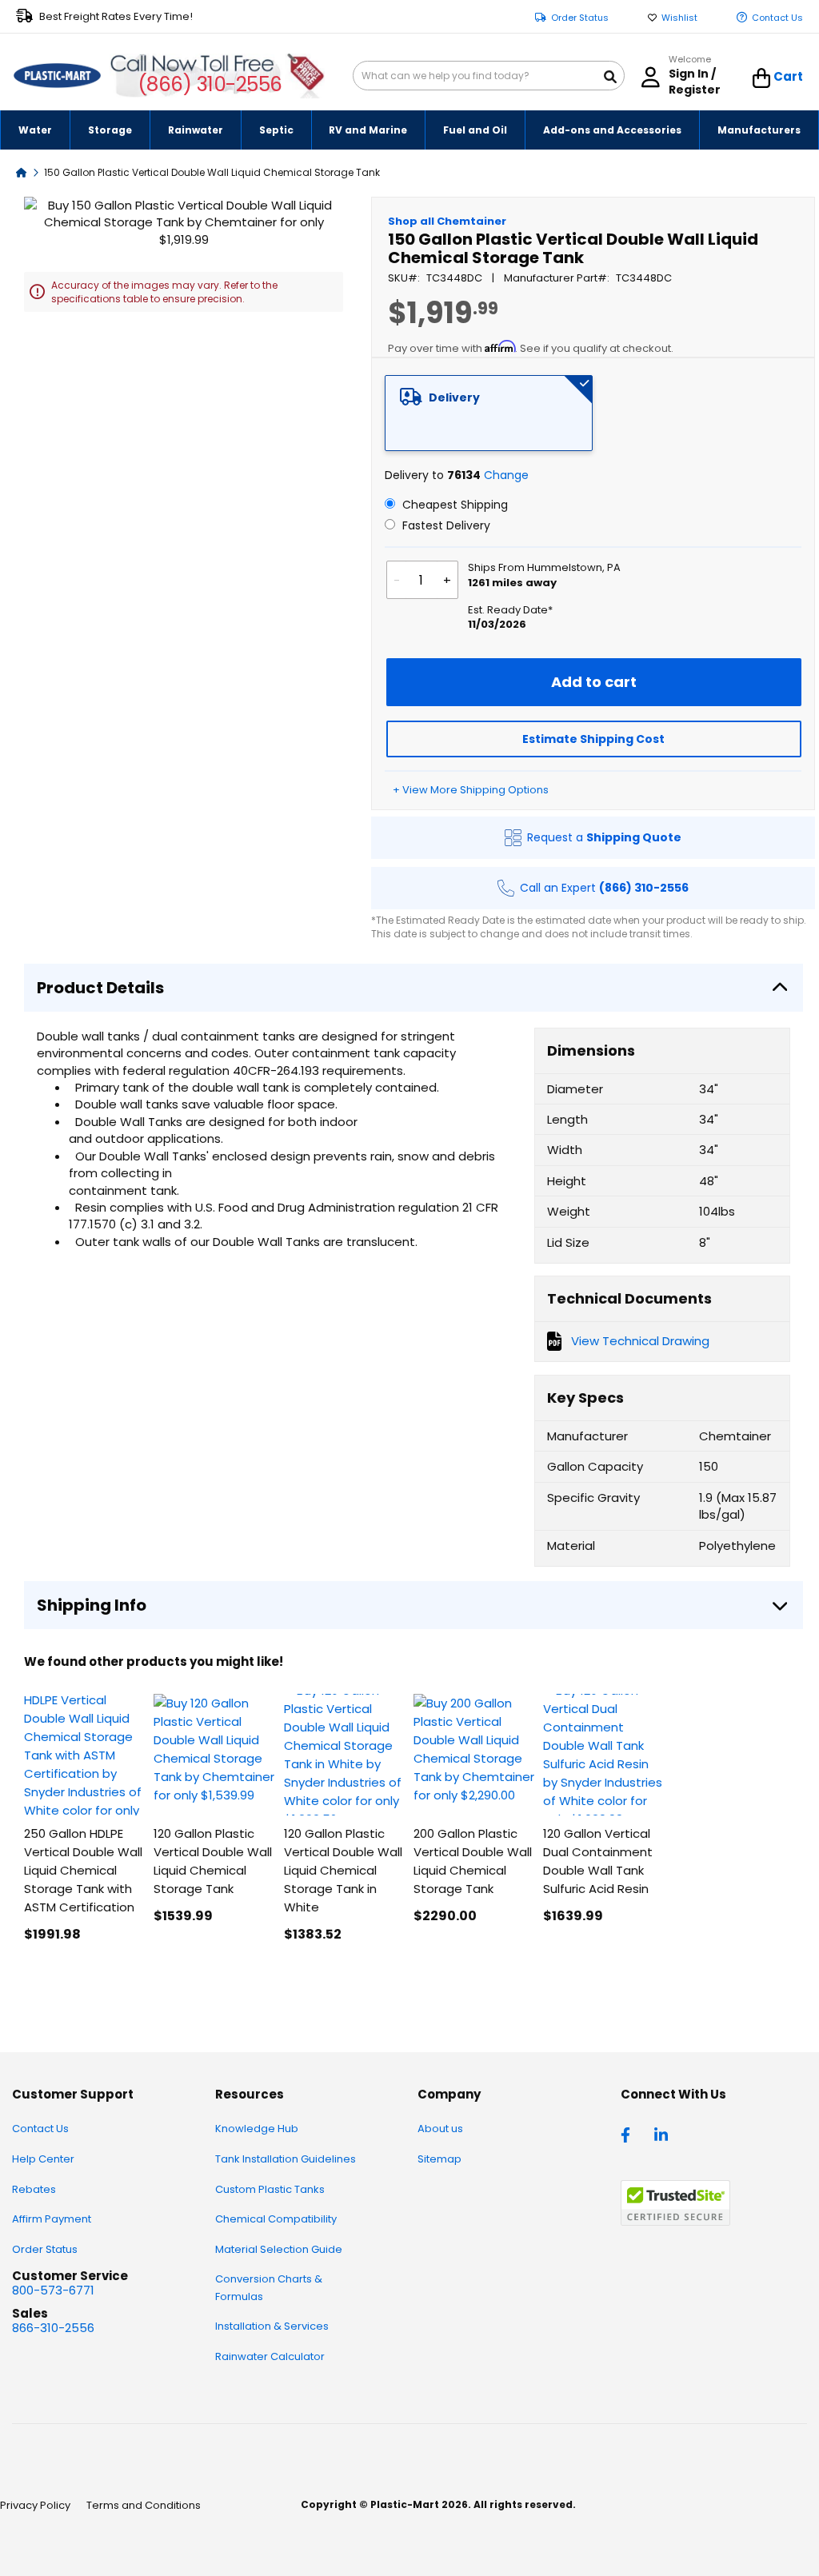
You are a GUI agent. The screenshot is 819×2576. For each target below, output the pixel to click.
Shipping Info (92, 1605)
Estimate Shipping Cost (593, 739)
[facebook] (629, 2134)
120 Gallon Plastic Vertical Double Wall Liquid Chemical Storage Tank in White (343, 1870)
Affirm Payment (52, 2219)
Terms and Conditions (144, 2505)
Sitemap (439, 2159)
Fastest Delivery (445, 525)
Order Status (580, 18)
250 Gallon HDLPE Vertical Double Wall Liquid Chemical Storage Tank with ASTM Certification (83, 1870)
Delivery (454, 397)
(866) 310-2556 (210, 84)
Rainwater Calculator (270, 2356)
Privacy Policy (35, 2505)
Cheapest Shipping (453, 505)
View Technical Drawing (640, 1341)
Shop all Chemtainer (447, 221)
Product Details (100, 988)
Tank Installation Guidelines (286, 2159)
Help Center (43, 2159)
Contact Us (777, 18)
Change (506, 475)
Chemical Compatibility (276, 2219)
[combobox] (489, 76)
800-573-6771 (53, 2290)
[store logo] (57, 76)
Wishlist (679, 18)
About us (440, 2129)
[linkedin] (663, 2134)
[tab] (489, 413)
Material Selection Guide (279, 2249)
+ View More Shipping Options (471, 790)
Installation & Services (272, 2326)
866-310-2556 (53, 2328)
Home (22, 172)
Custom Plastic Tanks (270, 2189)
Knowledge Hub (257, 2129)
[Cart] (762, 78)
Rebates (34, 2189)
